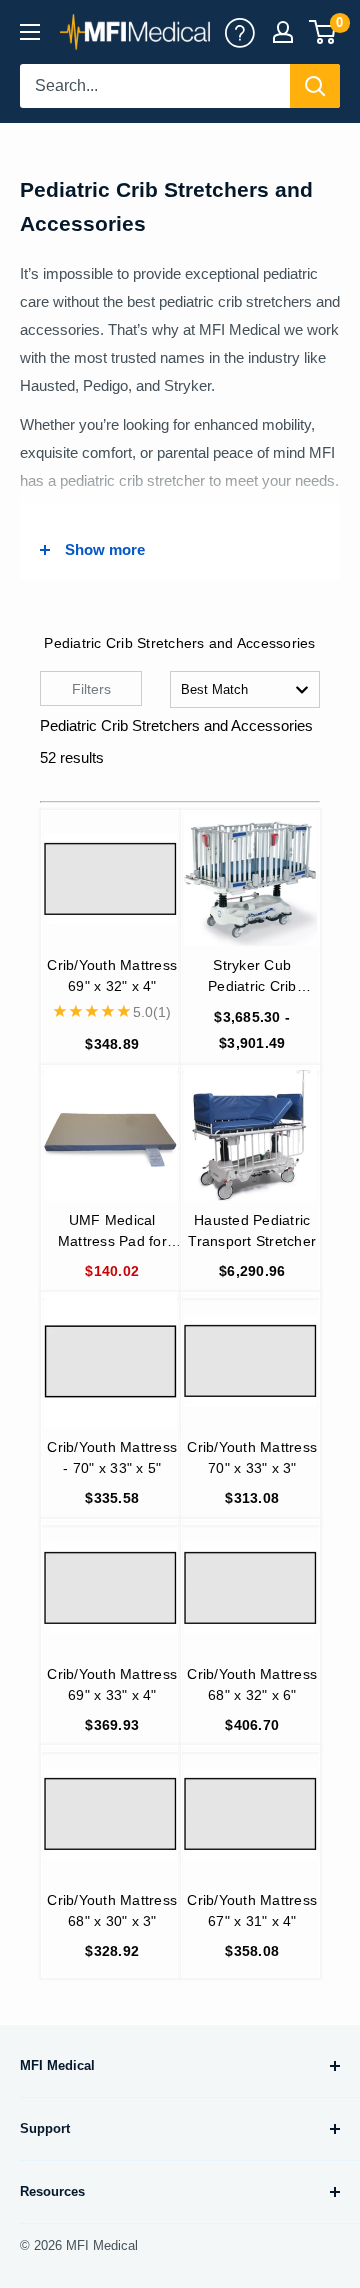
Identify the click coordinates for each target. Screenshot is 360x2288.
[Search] (315, 86)
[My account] (240, 32)
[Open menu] (30, 32)
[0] (323, 32)
